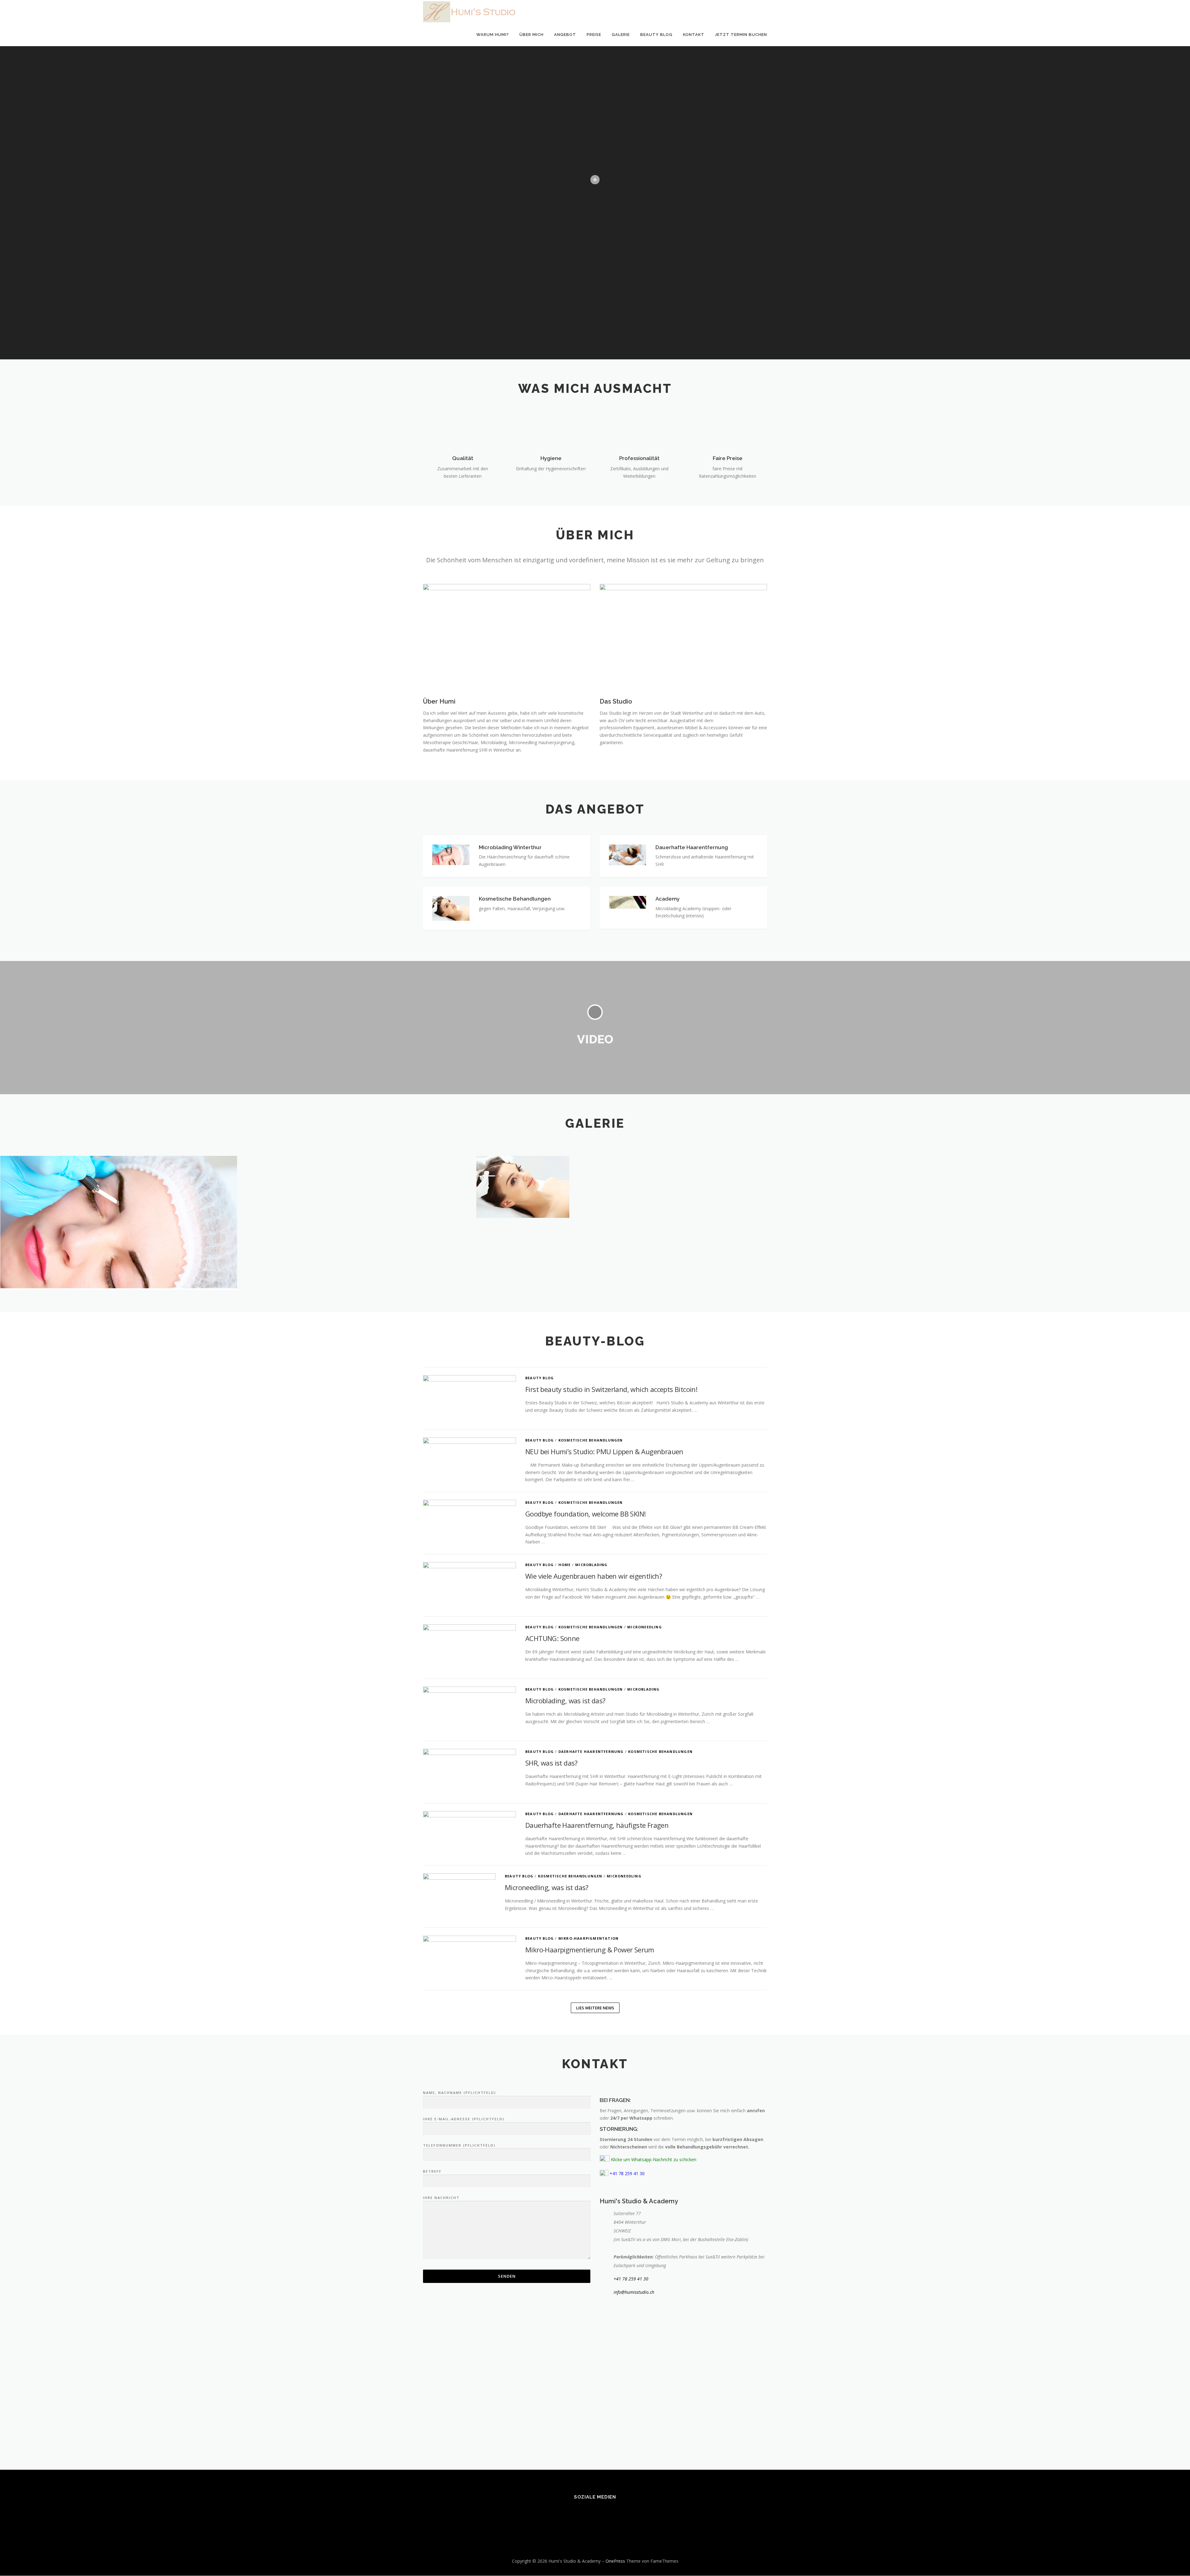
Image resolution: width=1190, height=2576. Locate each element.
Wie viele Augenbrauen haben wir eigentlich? (594, 1576)
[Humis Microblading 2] (1071, 1151)
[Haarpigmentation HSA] (833, 1152)
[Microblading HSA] (1071, 1152)
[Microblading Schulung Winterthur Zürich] (357, 1153)
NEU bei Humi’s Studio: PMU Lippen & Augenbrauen (604, 1451)
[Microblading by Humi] (357, 1155)
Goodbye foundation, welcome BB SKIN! (585, 1514)
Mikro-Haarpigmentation (588, 1938)
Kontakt (694, 35)
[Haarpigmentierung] (1071, 1153)
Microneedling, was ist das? (547, 1887)
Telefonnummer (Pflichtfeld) (459, 2145)
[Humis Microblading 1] (357, 1151)
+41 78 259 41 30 (631, 2279)
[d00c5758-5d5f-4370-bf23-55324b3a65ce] (833, 1150)
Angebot (565, 35)
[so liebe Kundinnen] (357, 1156)
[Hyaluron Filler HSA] (595, 1187)
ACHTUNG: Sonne (552, 1638)
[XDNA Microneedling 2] (1071, 1155)
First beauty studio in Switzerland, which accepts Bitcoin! (611, 1389)
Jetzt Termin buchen (741, 35)
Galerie (621, 35)
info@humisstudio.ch (634, 2292)
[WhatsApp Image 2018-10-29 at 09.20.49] (595, 1150)
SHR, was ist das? (551, 1763)
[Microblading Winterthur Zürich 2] (833, 1153)
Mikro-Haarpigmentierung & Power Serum (590, 1950)
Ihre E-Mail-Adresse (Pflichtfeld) (464, 2119)
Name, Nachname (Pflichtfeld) (460, 2093)
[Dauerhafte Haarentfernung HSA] (1071, 1150)
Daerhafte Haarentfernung (591, 1751)
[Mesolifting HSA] (595, 1155)
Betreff (432, 2171)
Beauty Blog (656, 35)
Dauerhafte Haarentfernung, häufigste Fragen (597, 1825)
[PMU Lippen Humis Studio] (357, 1150)
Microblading (591, 1565)
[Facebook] (587, 2514)
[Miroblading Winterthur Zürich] (595, 1152)
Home (565, 1565)
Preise (594, 35)
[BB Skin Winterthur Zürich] (595, 1151)
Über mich (531, 35)
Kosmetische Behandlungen (591, 1440)
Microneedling (645, 1627)
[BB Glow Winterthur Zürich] (357, 1152)
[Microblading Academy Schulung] (595, 1153)
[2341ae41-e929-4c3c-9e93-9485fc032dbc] (833, 1151)
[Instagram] (603, 2514)
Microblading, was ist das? (565, 1701)
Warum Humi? (493, 35)
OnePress (615, 2561)
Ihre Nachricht (441, 2198)
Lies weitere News (595, 2008)
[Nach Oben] (1164, 2546)
